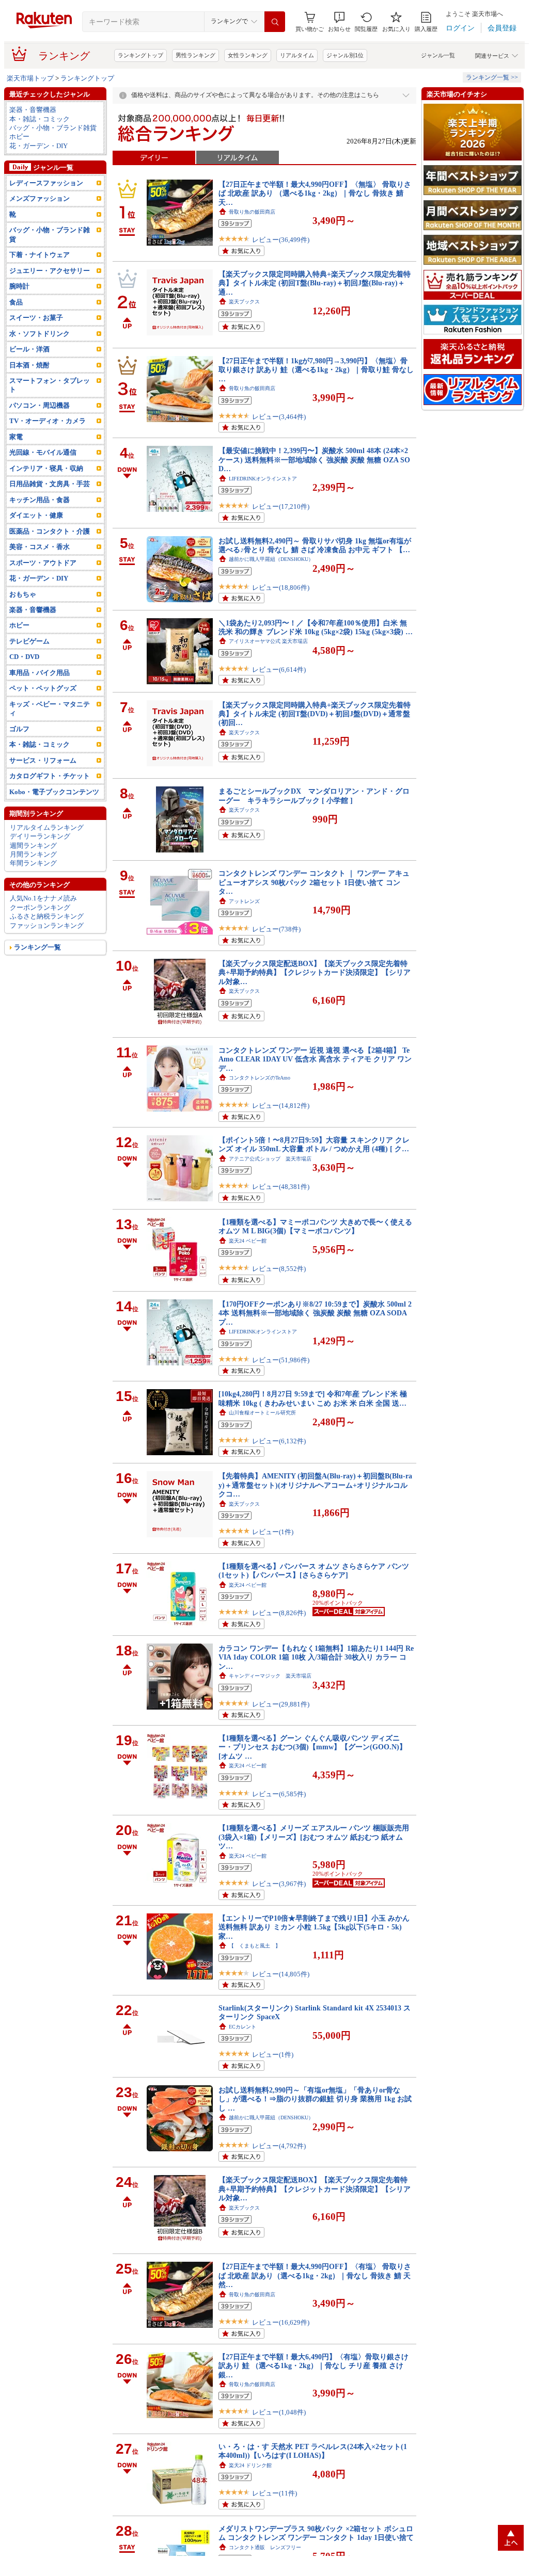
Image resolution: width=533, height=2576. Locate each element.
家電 (16, 437)
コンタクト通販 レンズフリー (265, 2547)
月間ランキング (33, 854)
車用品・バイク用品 (40, 673)
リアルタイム (297, 55)
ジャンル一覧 (438, 55)
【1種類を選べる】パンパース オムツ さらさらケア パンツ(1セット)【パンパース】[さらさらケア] (314, 1571)
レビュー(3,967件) (279, 1884)
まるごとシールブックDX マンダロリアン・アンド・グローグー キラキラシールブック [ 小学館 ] (314, 795)
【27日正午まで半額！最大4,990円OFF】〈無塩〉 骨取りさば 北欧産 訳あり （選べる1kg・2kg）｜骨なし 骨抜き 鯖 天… (315, 193)
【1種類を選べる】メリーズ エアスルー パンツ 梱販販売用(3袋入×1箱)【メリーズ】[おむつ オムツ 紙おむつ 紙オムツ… (314, 1837)
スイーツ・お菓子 (36, 318)
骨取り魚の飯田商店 (252, 212)
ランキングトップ (140, 55)
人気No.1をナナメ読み (43, 898)
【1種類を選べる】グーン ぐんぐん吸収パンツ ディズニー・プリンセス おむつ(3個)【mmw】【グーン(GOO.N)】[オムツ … (312, 1747)
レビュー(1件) (273, 1532)
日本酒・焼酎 (29, 365)
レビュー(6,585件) (279, 1794)
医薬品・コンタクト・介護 (50, 531)
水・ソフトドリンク (40, 334)
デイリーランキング (40, 836)
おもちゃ (23, 594)
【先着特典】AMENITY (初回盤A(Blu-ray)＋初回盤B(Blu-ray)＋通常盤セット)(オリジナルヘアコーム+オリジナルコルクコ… (315, 1485)
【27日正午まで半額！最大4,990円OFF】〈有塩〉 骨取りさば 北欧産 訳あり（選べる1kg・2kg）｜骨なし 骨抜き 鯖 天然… (315, 2275)
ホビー (19, 136)
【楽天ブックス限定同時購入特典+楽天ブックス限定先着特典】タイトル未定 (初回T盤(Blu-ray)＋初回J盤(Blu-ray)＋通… (315, 283)
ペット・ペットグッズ (43, 688)
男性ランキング (195, 55)
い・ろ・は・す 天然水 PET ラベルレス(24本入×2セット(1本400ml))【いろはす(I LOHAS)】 (313, 2451)
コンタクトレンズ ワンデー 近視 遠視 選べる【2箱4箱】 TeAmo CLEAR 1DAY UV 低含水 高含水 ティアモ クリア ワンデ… (315, 1059)
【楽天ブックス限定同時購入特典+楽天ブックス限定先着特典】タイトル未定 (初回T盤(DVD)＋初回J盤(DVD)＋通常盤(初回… (315, 714)
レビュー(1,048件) (279, 2412)
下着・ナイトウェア (40, 255)
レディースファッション (46, 183)
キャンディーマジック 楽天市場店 (270, 1676)
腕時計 (19, 286)
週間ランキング (33, 846)
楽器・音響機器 (33, 110)
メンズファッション (40, 198)
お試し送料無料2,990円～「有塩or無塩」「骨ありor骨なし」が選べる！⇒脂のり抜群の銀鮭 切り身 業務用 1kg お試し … (315, 2099)
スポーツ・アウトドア (43, 563)
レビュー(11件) (275, 2493)
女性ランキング (248, 55)
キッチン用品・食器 (40, 500)
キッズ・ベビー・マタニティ (50, 709)
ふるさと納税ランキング (47, 916)
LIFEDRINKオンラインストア (263, 479)
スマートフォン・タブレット (50, 385)
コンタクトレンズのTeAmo (260, 1078)
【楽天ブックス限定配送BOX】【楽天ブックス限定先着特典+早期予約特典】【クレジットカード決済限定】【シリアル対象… (315, 972)
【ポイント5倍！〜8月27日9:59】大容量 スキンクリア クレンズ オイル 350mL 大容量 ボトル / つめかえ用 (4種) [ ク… (314, 1144)
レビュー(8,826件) (279, 1613)
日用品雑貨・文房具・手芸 (50, 484)
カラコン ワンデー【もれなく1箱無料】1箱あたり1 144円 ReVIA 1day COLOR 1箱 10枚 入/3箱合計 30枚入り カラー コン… (316, 1657)
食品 (16, 302)
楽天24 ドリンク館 (250, 2465)
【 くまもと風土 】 (255, 1946)
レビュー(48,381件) (281, 1187)
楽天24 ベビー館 (248, 1241)
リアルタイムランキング (47, 827)
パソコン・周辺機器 (40, 405)
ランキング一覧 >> (492, 77)
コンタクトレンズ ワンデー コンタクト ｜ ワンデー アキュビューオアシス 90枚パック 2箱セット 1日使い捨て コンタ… (314, 882)
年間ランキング (33, 863)
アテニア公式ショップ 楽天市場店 (270, 1159)
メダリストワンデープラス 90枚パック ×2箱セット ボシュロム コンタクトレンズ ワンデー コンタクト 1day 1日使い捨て (316, 2533)
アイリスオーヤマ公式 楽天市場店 (268, 641)
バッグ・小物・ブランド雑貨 (53, 128)
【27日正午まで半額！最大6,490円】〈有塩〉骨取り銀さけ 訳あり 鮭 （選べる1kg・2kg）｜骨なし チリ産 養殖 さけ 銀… (313, 2366)
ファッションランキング (47, 925)
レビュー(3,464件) (279, 417)
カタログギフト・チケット (50, 776)
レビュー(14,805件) (281, 1974)
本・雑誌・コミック (40, 119)
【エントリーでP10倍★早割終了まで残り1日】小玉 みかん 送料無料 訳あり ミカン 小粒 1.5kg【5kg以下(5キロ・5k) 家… (314, 1927)
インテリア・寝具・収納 (46, 468)
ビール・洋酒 (29, 349)
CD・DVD (24, 657)
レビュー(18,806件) (281, 587)
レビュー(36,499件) (281, 240)
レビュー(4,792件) (279, 2146)
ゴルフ (19, 729)
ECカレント (242, 2027)
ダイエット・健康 (36, 515)
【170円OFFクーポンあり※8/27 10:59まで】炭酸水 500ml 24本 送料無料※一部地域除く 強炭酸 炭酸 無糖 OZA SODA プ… (315, 1313)
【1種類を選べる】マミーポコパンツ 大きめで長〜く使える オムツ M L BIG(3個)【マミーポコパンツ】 (315, 1226)
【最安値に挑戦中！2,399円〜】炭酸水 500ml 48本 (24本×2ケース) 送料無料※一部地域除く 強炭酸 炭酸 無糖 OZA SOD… (314, 460)
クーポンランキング (40, 907)
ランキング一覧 (37, 947)
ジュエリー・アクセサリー (50, 271)
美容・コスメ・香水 (40, 547)
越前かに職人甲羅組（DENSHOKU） (271, 559)
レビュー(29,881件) (281, 1704)
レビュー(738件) (276, 929)
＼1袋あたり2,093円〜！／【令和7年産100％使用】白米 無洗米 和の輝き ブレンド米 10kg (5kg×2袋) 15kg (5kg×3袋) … (316, 627)
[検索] (275, 22)
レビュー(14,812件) (281, 1106)
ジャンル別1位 (345, 55)
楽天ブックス (244, 302)
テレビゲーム (29, 641)
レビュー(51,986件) (281, 1360)
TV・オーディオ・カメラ (48, 421)
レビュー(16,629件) (281, 2322)
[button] (339, 22)
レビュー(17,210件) (281, 506)
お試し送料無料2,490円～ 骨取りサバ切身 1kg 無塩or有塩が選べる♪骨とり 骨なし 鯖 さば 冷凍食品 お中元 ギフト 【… (315, 545)
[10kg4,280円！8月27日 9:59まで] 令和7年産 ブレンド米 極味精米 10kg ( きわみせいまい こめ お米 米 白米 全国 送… (313, 1398)
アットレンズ (244, 901)
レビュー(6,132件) (279, 1441)
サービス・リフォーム (43, 760)
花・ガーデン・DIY (38, 146)
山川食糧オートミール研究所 (262, 1413)
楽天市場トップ (30, 78)
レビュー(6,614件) (279, 670)
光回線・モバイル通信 (43, 452)
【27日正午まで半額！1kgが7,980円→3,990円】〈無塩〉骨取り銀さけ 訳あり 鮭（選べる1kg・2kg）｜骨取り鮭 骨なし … (316, 370)
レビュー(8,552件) (279, 1269)
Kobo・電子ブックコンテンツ (54, 792)
